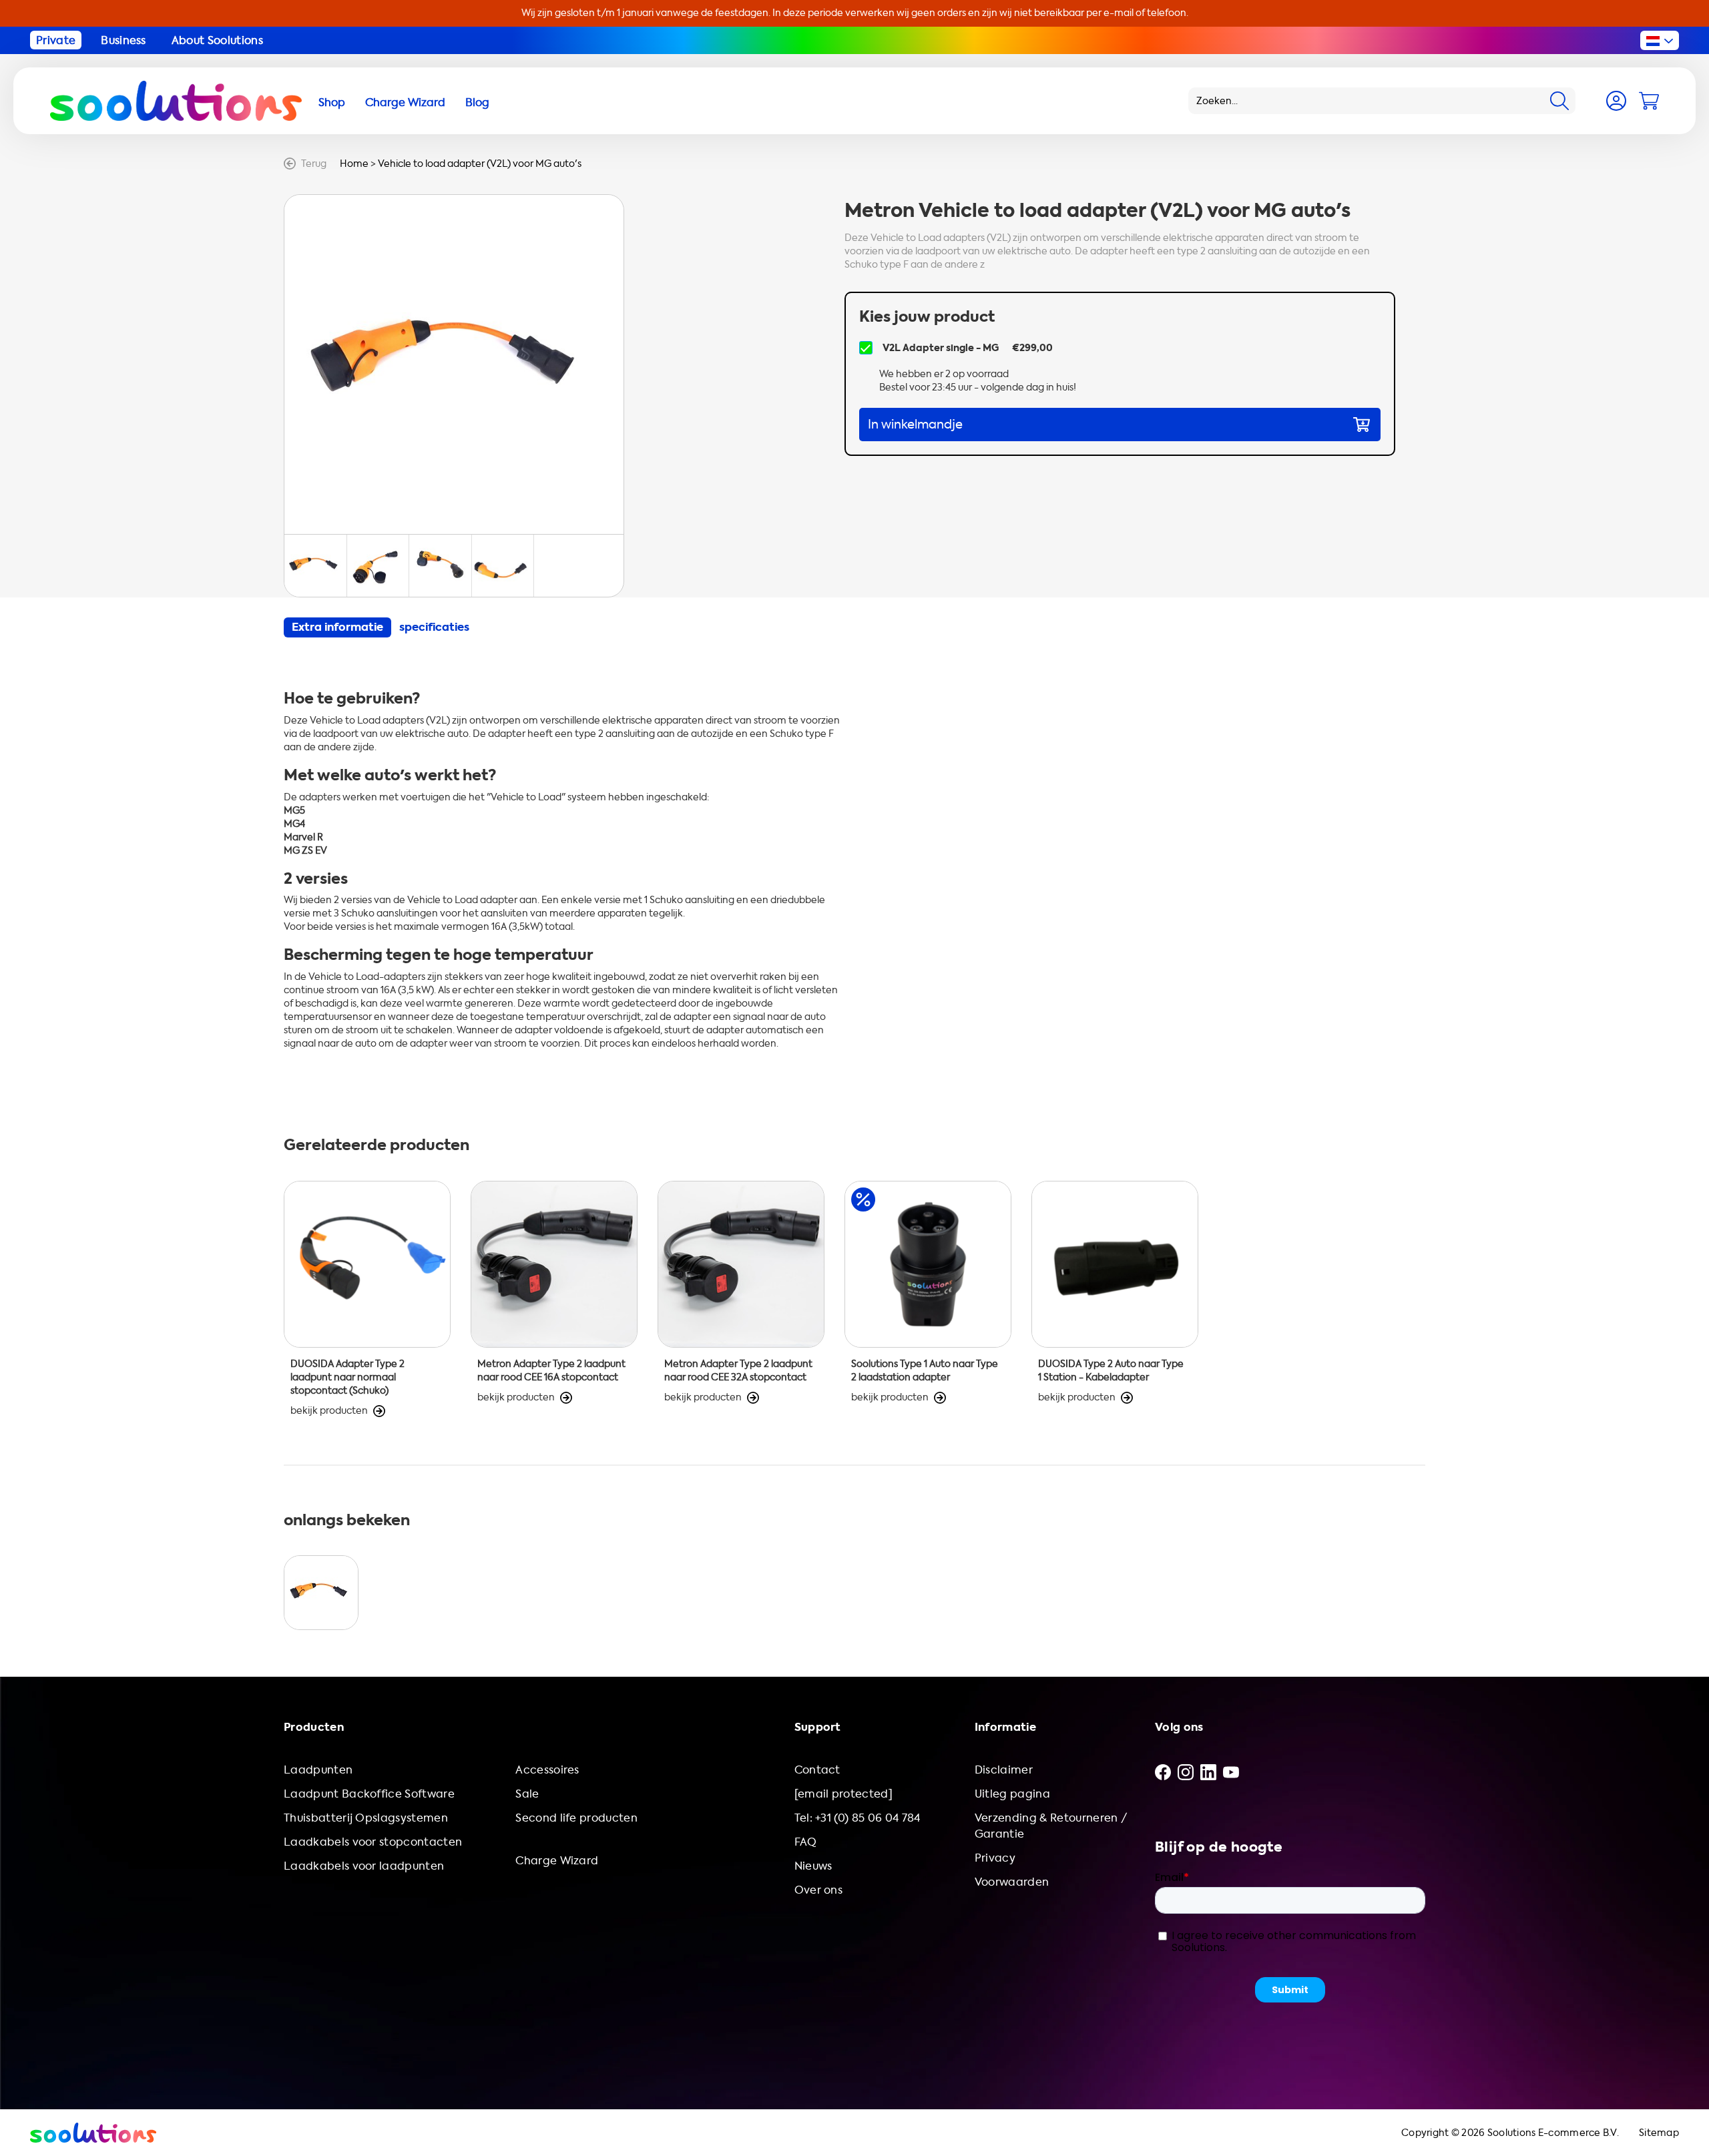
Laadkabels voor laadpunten (364, 1866)
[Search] (1559, 101)
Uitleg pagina (1012, 1794)
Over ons (819, 1890)
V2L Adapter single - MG (941, 348)
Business (124, 40)
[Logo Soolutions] (176, 101)
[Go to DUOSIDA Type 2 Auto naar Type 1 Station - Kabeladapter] (1115, 1299)
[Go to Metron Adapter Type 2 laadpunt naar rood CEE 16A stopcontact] (554, 1299)
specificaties (434, 627)
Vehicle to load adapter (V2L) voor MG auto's (480, 164)
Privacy (995, 1858)
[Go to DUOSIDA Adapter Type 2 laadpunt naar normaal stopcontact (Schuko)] (367, 1299)
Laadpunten (318, 1770)
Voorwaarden (1012, 1882)
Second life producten (576, 1818)
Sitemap (1659, 2133)
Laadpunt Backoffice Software (369, 1794)
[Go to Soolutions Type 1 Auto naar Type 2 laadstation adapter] (928, 1299)
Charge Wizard (557, 1861)
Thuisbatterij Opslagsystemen (366, 1818)
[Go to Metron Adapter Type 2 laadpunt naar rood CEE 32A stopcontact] (741, 1299)
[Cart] (1649, 101)
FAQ (806, 1842)
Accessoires (547, 1770)
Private (56, 40)
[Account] (1616, 101)
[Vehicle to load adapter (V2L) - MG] (321, 1593)
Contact (817, 1770)
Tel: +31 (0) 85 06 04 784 (858, 1818)
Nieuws (813, 1866)
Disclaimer (1004, 1770)
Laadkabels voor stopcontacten (373, 1842)
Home (354, 164)
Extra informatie (337, 627)
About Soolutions (217, 40)
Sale (527, 1794)
